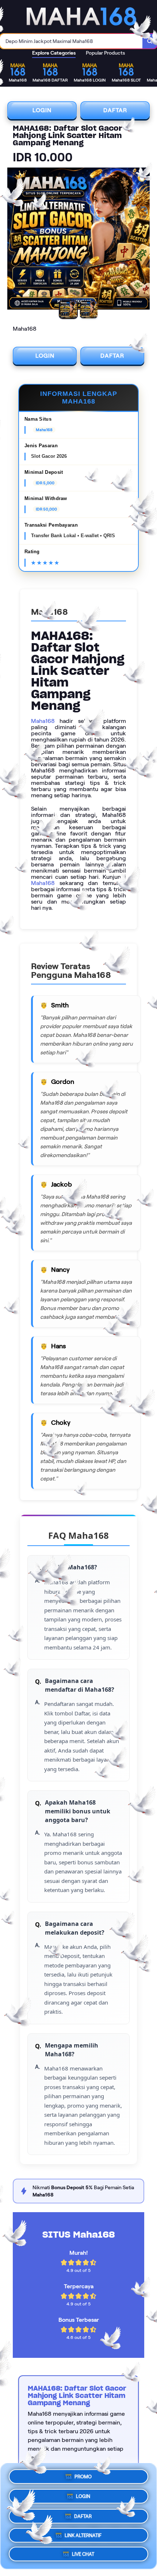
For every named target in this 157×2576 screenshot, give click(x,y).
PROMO (83, 2475)
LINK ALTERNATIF (83, 2534)
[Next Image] (144, 240)
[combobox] (71, 41)
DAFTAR (115, 110)
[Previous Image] (13, 240)
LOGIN (42, 110)
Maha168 (43, 721)
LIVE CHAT (83, 2554)
